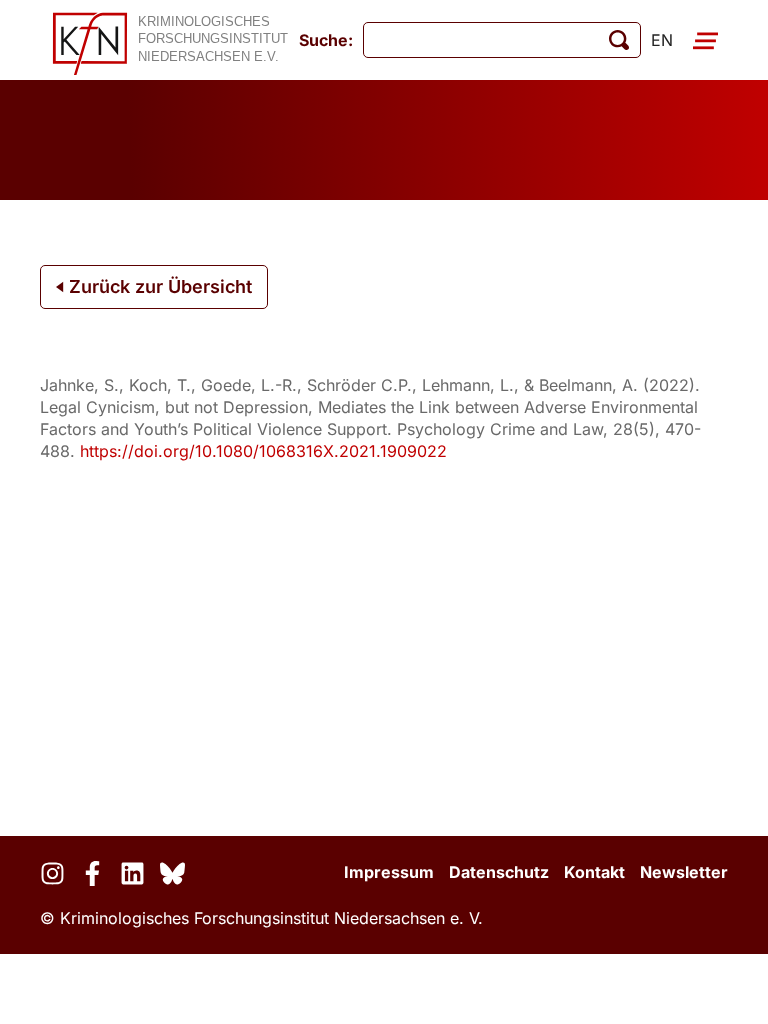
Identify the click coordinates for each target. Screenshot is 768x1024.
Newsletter (684, 872)
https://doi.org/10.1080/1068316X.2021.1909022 (263, 451)
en (662, 40)
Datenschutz (499, 872)
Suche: (326, 40)
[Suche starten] (619, 40)
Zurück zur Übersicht (158, 286)
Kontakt (594, 872)
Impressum (389, 872)
